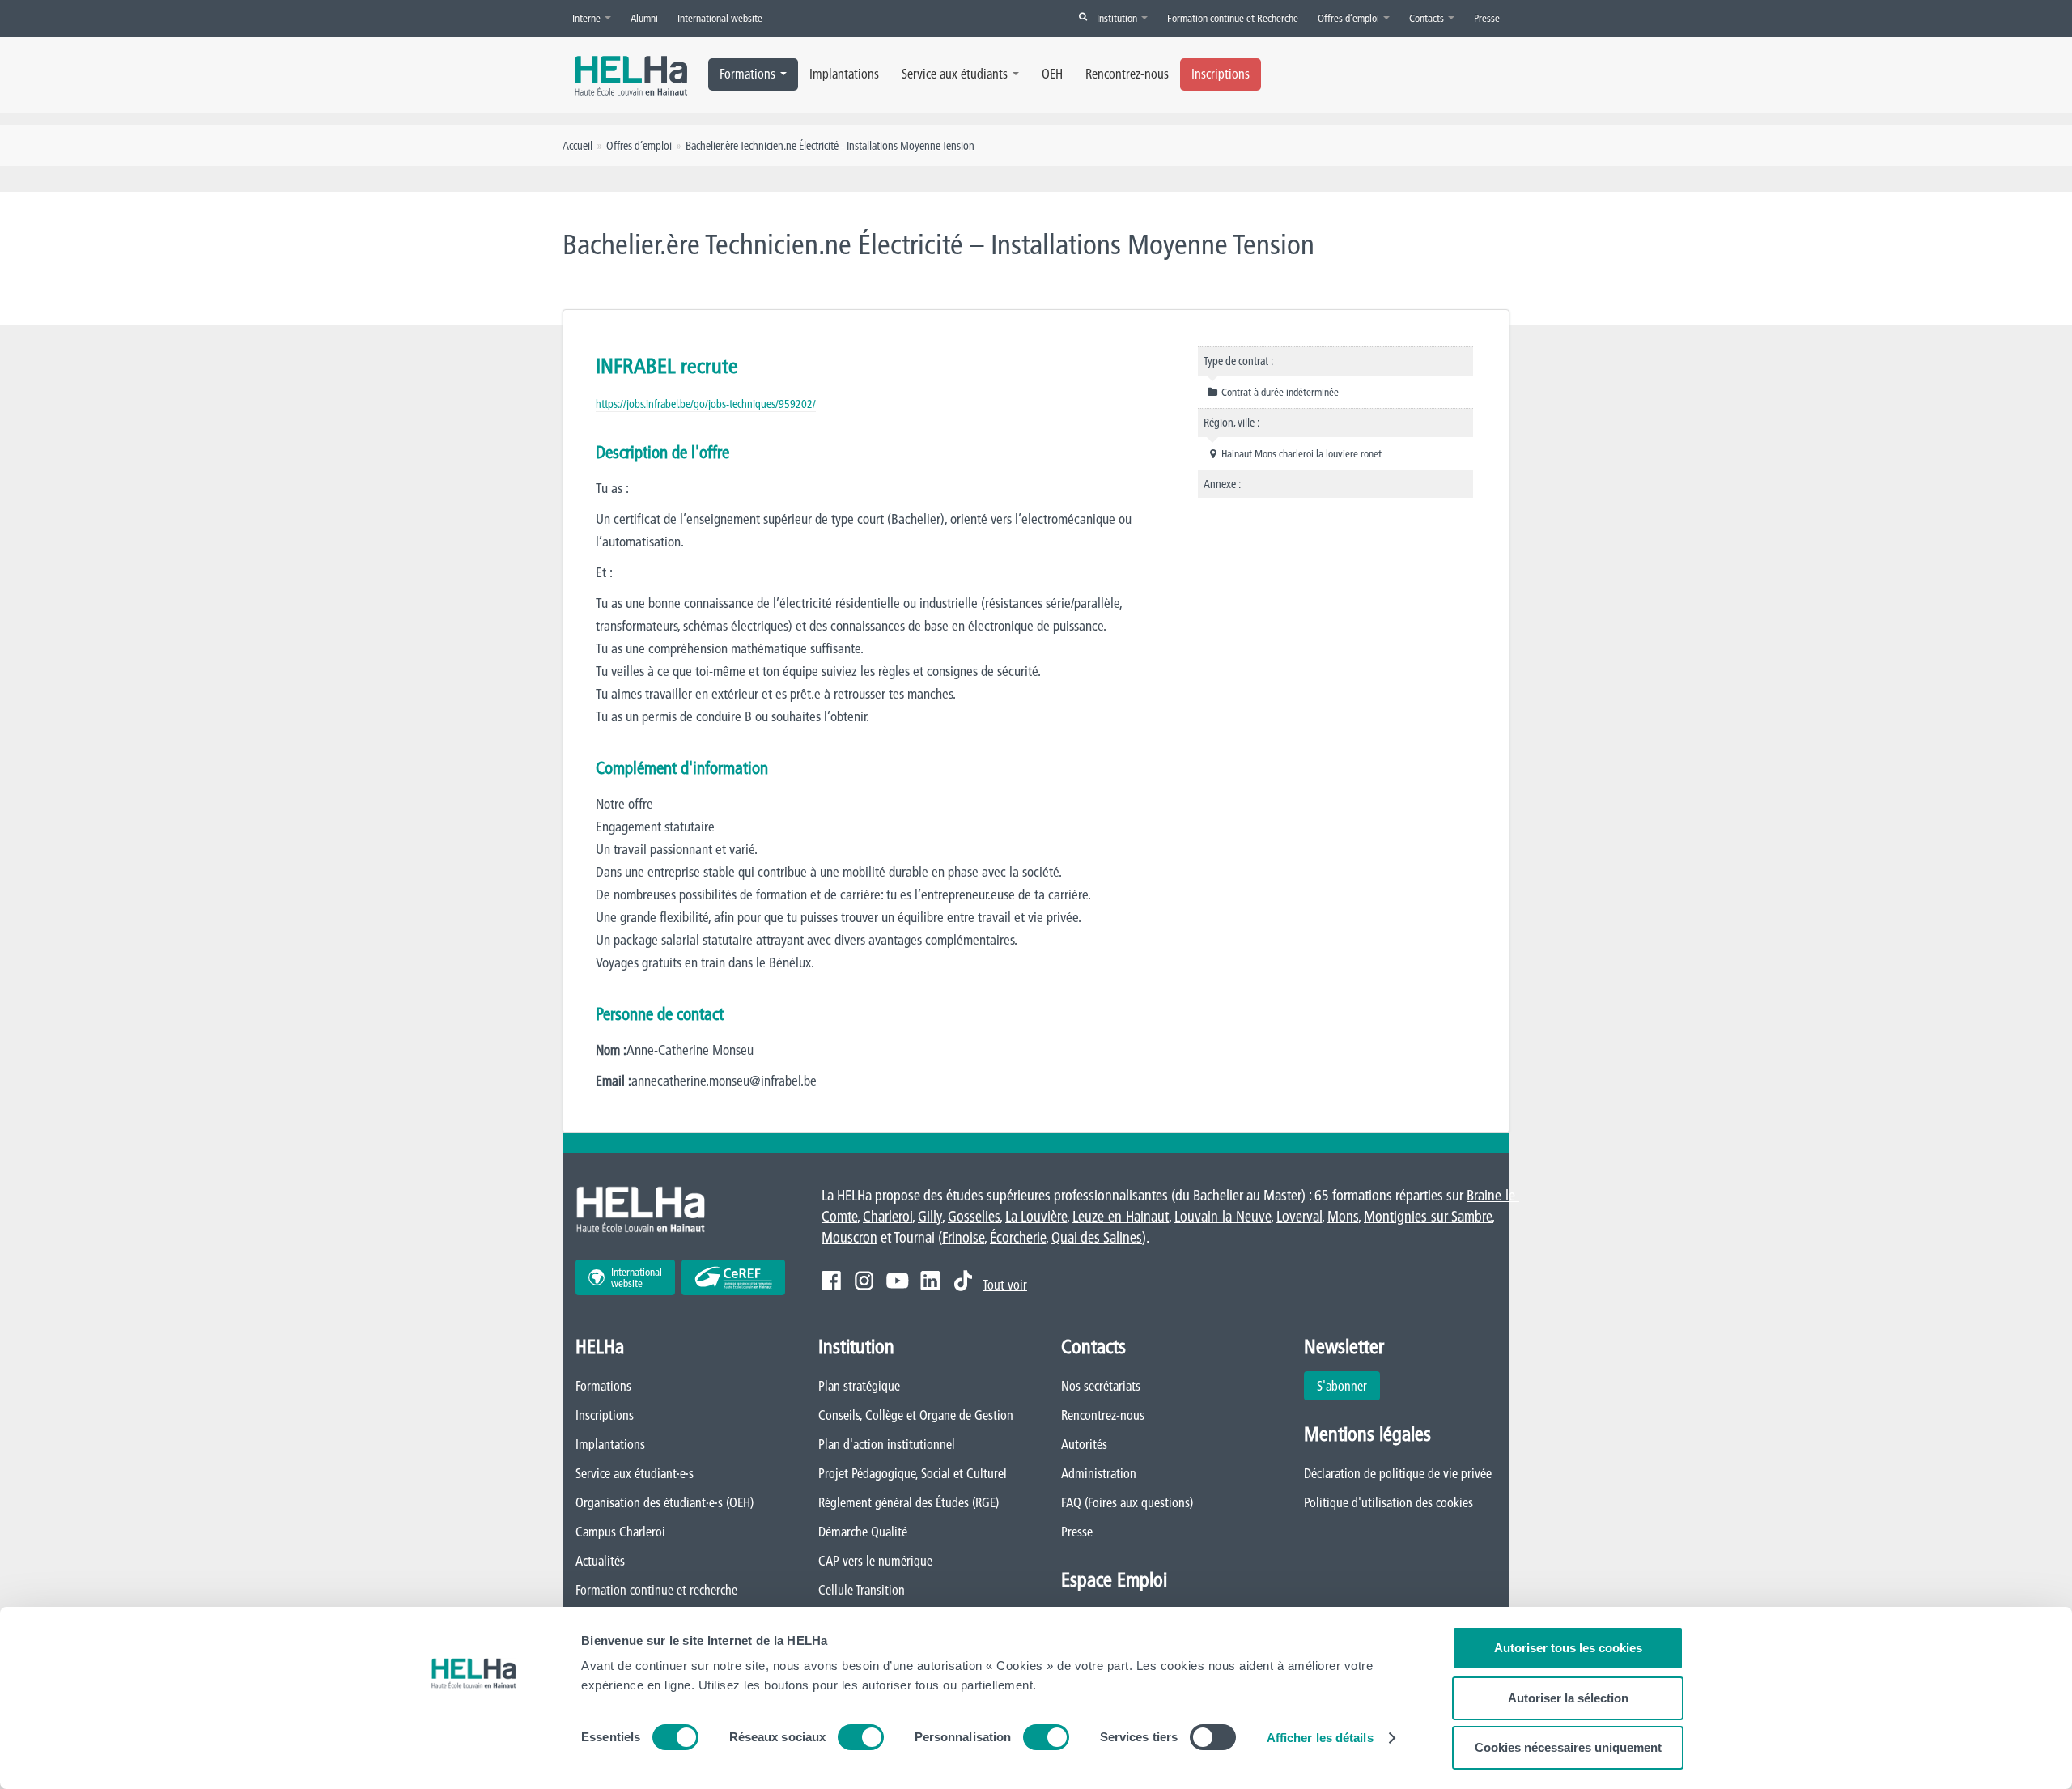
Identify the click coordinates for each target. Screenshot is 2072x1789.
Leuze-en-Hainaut (1121, 1216)
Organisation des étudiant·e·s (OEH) (664, 1502)
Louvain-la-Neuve (1223, 1216)
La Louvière (1036, 1216)
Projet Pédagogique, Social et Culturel (913, 1473)
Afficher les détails (1320, 1738)
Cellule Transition (862, 1590)
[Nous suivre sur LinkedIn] (930, 1281)
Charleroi (887, 1216)
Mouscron (849, 1237)
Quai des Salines (1097, 1237)
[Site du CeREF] (733, 1277)
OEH (1052, 74)
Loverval (1299, 1216)
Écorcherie (1018, 1237)
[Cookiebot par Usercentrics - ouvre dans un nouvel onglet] (474, 1757)
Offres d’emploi (1350, 18)
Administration (1099, 1473)
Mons (1343, 1216)
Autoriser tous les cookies (1568, 1648)
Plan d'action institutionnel (887, 1444)
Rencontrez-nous (1127, 74)
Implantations (844, 74)
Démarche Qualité (863, 1532)
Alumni (644, 18)
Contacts (1428, 18)
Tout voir (1005, 1285)
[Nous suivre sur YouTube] (897, 1281)
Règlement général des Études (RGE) (909, 1502)
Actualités (600, 1561)
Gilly (930, 1216)
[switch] (861, 1737)
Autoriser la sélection (1568, 1698)
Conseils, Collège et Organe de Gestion (916, 1415)
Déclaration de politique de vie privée (1398, 1473)
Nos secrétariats (1101, 1386)
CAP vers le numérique (875, 1561)
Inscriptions (1221, 74)
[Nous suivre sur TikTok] (963, 1281)
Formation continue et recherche (656, 1590)
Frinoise (963, 1237)
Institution (1118, 18)
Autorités (1084, 1444)
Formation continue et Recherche (1233, 18)
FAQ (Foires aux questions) (1127, 1502)
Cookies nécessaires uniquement (1568, 1747)
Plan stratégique (859, 1386)
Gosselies (974, 1216)
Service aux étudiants (955, 74)
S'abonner (1342, 1386)
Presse (1487, 18)
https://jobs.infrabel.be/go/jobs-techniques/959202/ (706, 404)
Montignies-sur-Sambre (1428, 1216)
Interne (588, 18)
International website (720, 18)
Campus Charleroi (620, 1532)
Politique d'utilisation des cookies (1388, 1502)
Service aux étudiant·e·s (635, 1473)
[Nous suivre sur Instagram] (864, 1281)
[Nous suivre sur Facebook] (831, 1281)
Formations (747, 74)
